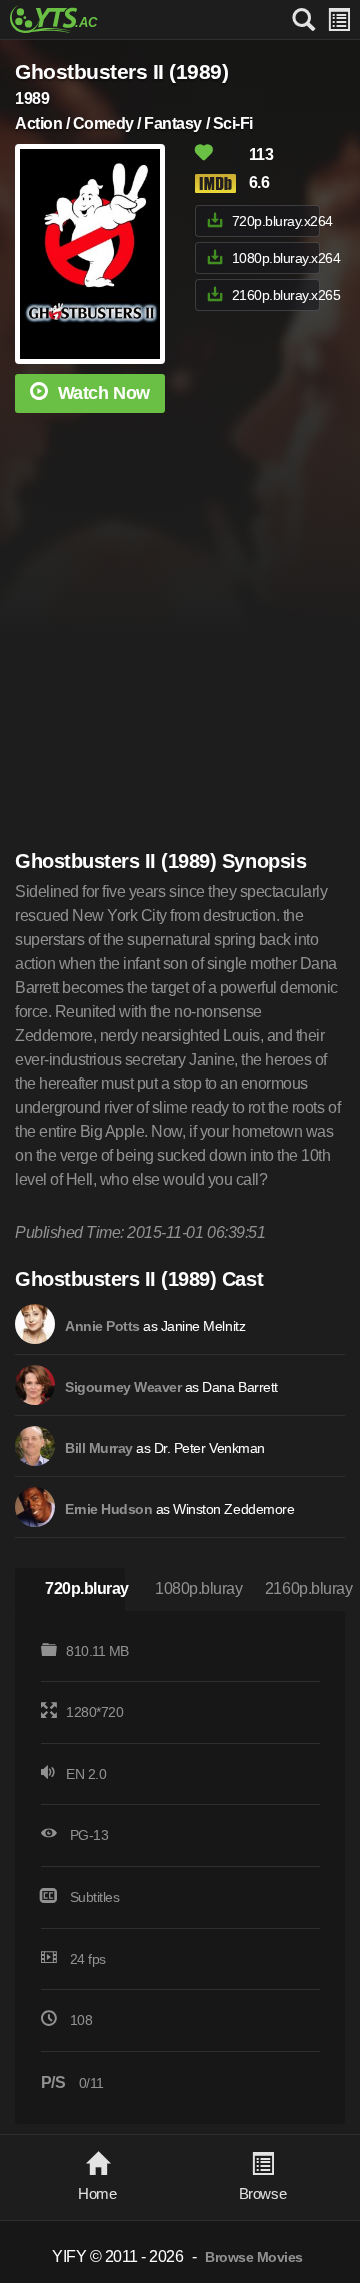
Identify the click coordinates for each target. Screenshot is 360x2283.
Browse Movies (254, 2257)
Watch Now (104, 393)
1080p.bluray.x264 (276, 258)
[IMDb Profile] (35, 1324)
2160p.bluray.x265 (276, 295)
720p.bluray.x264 (276, 221)
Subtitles (95, 1897)
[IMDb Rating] (220, 183)
